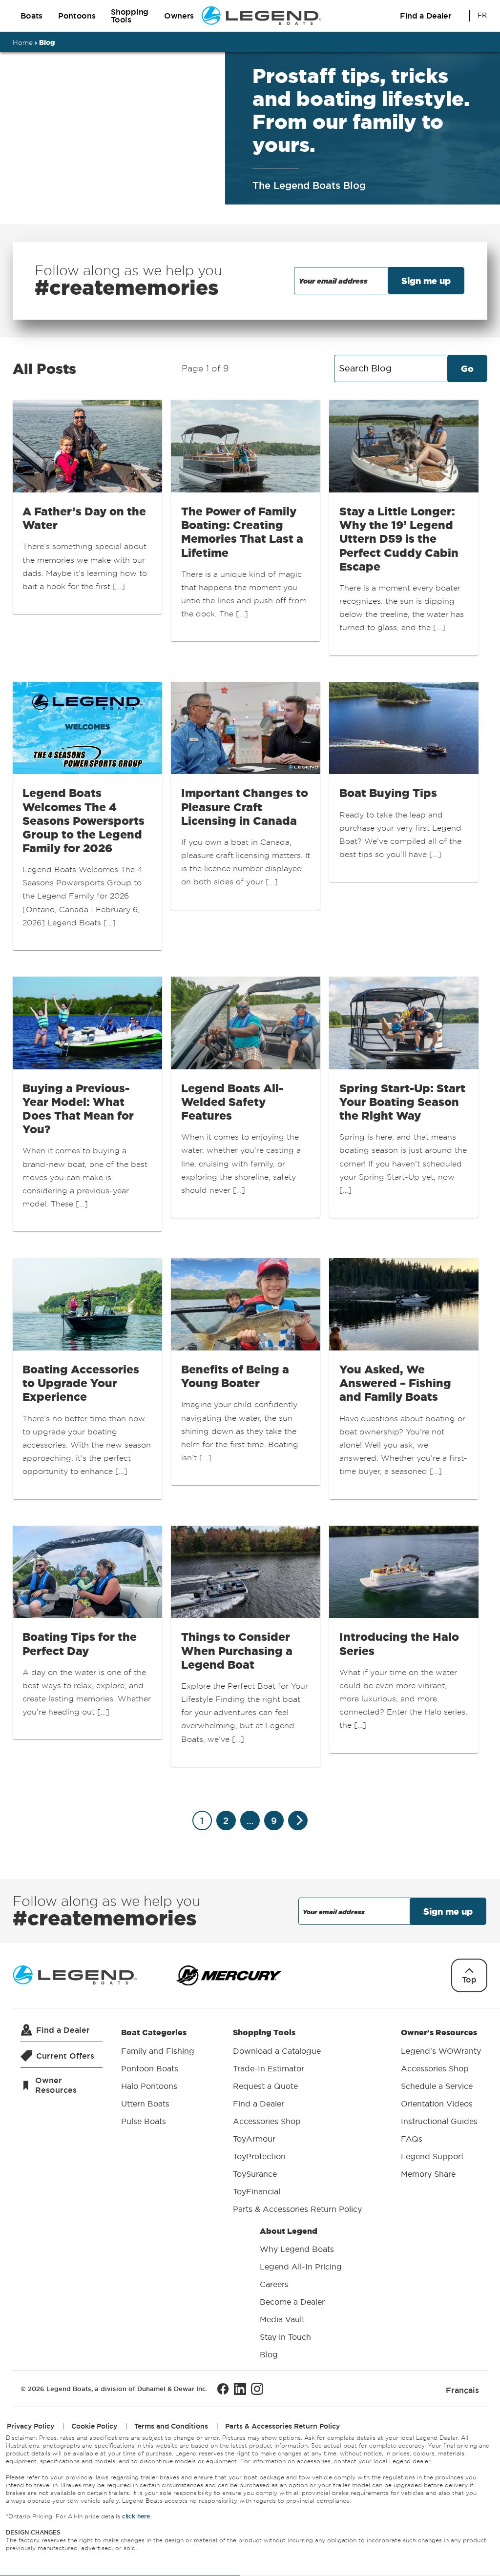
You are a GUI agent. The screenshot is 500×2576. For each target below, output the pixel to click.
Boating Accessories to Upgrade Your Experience (81, 1383)
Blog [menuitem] (269, 2354)
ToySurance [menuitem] (255, 2174)
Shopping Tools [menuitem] (297, 2121)
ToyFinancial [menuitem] (257, 2191)
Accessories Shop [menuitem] (267, 2121)
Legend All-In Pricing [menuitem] (301, 2267)
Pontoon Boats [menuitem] (150, 2068)
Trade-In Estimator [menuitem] (269, 2068)
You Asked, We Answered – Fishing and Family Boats (395, 1383)
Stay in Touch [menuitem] (285, 2337)
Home (23, 42)
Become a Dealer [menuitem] (292, 2302)
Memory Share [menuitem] (428, 2174)
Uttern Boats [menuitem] (145, 2104)
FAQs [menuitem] (412, 2139)
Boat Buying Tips (388, 793)
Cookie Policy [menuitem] (94, 2426)
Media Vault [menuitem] (282, 2319)
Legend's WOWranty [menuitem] (441, 2051)
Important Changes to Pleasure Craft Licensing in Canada (245, 807)
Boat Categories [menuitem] (158, 2077)
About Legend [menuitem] (301, 2293)
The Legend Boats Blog (309, 185)
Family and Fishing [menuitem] (158, 2051)
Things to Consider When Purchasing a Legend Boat (237, 1650)
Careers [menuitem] (274, 2284)
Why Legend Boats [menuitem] (297, 2249)
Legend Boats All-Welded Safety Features (232, 1102)
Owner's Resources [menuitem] (441, 2103)
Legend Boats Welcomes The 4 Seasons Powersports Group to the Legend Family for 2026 (83, 820)
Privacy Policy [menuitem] (31, 2426)
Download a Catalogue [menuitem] (277, 2051)
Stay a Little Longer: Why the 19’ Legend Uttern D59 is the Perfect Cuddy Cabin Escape (399, 539)
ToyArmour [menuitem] (254, 2139)
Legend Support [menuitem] (432, 2156)
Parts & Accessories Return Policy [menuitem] (297, 2209)
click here (136, 2517)
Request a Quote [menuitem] (265, 2086)
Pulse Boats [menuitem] (144, 2121)
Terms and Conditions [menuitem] (171, 2426)
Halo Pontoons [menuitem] (149, 2086)
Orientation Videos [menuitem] (437, 2104)
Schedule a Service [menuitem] (437, 2086)
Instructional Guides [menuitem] (439, 2121)
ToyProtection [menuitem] (259, 2156)
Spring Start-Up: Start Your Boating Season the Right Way (402, 1102)
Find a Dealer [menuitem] (259, 2104)
